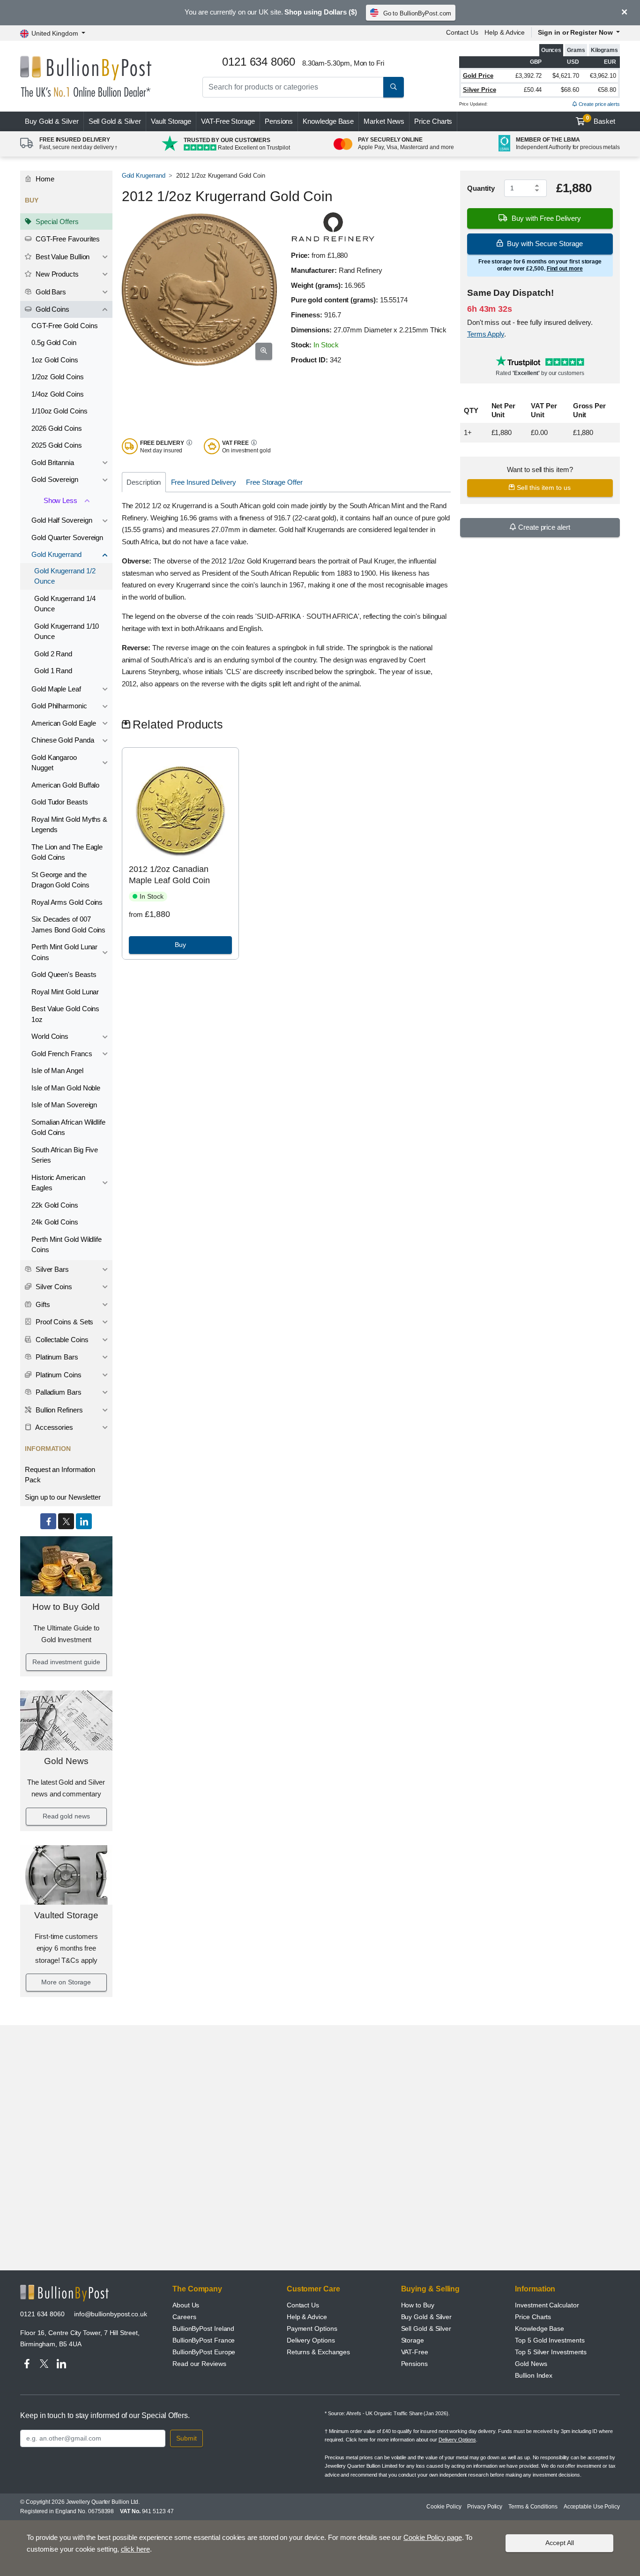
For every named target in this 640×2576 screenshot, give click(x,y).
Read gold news (66, 1816)
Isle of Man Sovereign (64, 1105)
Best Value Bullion (62, 257)
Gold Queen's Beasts (64, 974)
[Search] (394, 87)
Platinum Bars (56, 1357)
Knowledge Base (328, 121)
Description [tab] (144, 482)
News (384, 121)
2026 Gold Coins (57, 428)
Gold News (66, 1761)
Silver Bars (51, 1269)
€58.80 (607, 90)
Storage (413, 2340)
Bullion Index (534, 2375)
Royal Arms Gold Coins (67, 902)
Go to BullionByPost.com (417, 13)
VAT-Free (228, 121)
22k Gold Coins (55, 1205)
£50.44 (533, 90)
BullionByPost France (204, 2340)
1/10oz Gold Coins (60, 411)
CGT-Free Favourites (67, 239)
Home (44, 179)
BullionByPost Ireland (203, 2328)
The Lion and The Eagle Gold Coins (67, 852)
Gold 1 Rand (53, 671)
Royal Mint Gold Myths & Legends (69, 825)
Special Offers (56, 222)
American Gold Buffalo (65, 785)
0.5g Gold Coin (54, 342)
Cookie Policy (444, 2507)
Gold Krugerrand (56, 554)
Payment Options (312, 2328)
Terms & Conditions (533, 2507)
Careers (184, 2317)
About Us (186, 2305)
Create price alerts (599, 104)
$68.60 (570, 90)
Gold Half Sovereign (62, 520)
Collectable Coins (61, 1340)
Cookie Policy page (433, 2537)
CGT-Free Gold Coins (64, 326)
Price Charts (433, 121)
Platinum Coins (58, 1375)
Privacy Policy (485, 2507)
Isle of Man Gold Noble (66, 1088)
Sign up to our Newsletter (63, 1497)
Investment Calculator (547, 2305)
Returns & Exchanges (318, 2352)
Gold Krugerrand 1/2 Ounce (65, 576)
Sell (115, 121)
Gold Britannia (53, 462)
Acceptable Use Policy (592, 2507)
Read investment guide (66, 1662)
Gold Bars (50, 292)
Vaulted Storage (66, 1915)
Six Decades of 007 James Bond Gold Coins (68, 924)
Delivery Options (311, 2340)
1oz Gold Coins (55, 360)
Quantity (481, 188)
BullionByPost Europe (204, 2352)
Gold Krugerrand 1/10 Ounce (67, 631)
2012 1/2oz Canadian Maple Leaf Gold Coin (169, 875)
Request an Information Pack (60, 1475)
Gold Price (478, 76)
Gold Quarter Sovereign (67, 537)
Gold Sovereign (55, 479)
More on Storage (66, 1982)
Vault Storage (171, 121)
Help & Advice (505, 32)
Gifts (42, 1304)
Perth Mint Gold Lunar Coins (64, 952)
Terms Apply (486, 334)
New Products (56, 274)
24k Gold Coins (55, 1222)
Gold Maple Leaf (56, 689)
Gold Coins (52, 309)
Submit (186, 2438)
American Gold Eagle (63, 723)
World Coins (50, 1036)
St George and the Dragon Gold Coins (60, 880)
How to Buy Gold (66, 1607)
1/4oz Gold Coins (58, 394)
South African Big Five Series (65, 1155)
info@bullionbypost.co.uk (111, 2314)
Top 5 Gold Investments (550, 2340)
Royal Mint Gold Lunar (65, 992)
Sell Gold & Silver (426, 2328)
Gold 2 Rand (53, 654)
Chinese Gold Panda (63, 740)
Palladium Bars (58, 1392)
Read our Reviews (199, 2364)
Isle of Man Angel (57, 1070)
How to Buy (418, 2305)
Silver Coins (53, 1287)
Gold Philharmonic (59, 706)
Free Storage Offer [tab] (274, 482)
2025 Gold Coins (57, 445)
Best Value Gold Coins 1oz (65, 1014)
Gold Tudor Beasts (60, 802)
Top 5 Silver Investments (551, 2352)
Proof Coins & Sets (63, 1322)
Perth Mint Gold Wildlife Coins (67, 1245)
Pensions (279, 121)
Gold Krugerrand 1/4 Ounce (65, 604)
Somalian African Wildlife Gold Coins (68, 1127)
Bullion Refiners (58, 1410)
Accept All (560, 2543)
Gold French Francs (62, 1054)
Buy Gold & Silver (427, 2317)
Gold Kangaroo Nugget (54, 763)
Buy (52, 121)
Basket (601, 120)
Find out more (565, 269)
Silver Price (480, 90)
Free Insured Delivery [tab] (204, 482)
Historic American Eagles (58, 1183)
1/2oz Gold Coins (58, 377)
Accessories (53, 1427)
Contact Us (462, 32)
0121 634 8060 (42, 2314)
